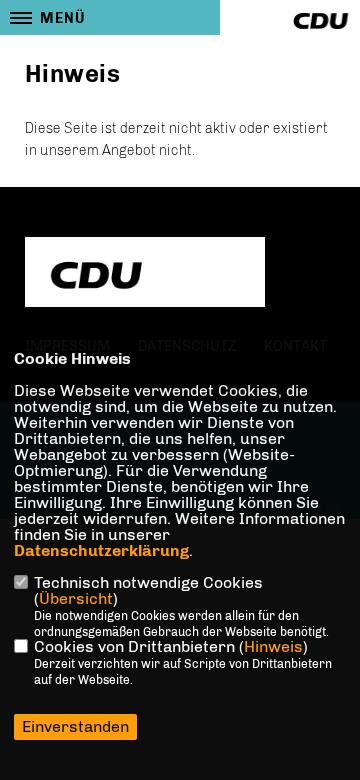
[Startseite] (145, 274)
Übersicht (76, 598)
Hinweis (273, 646)
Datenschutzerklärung (101, 550)
